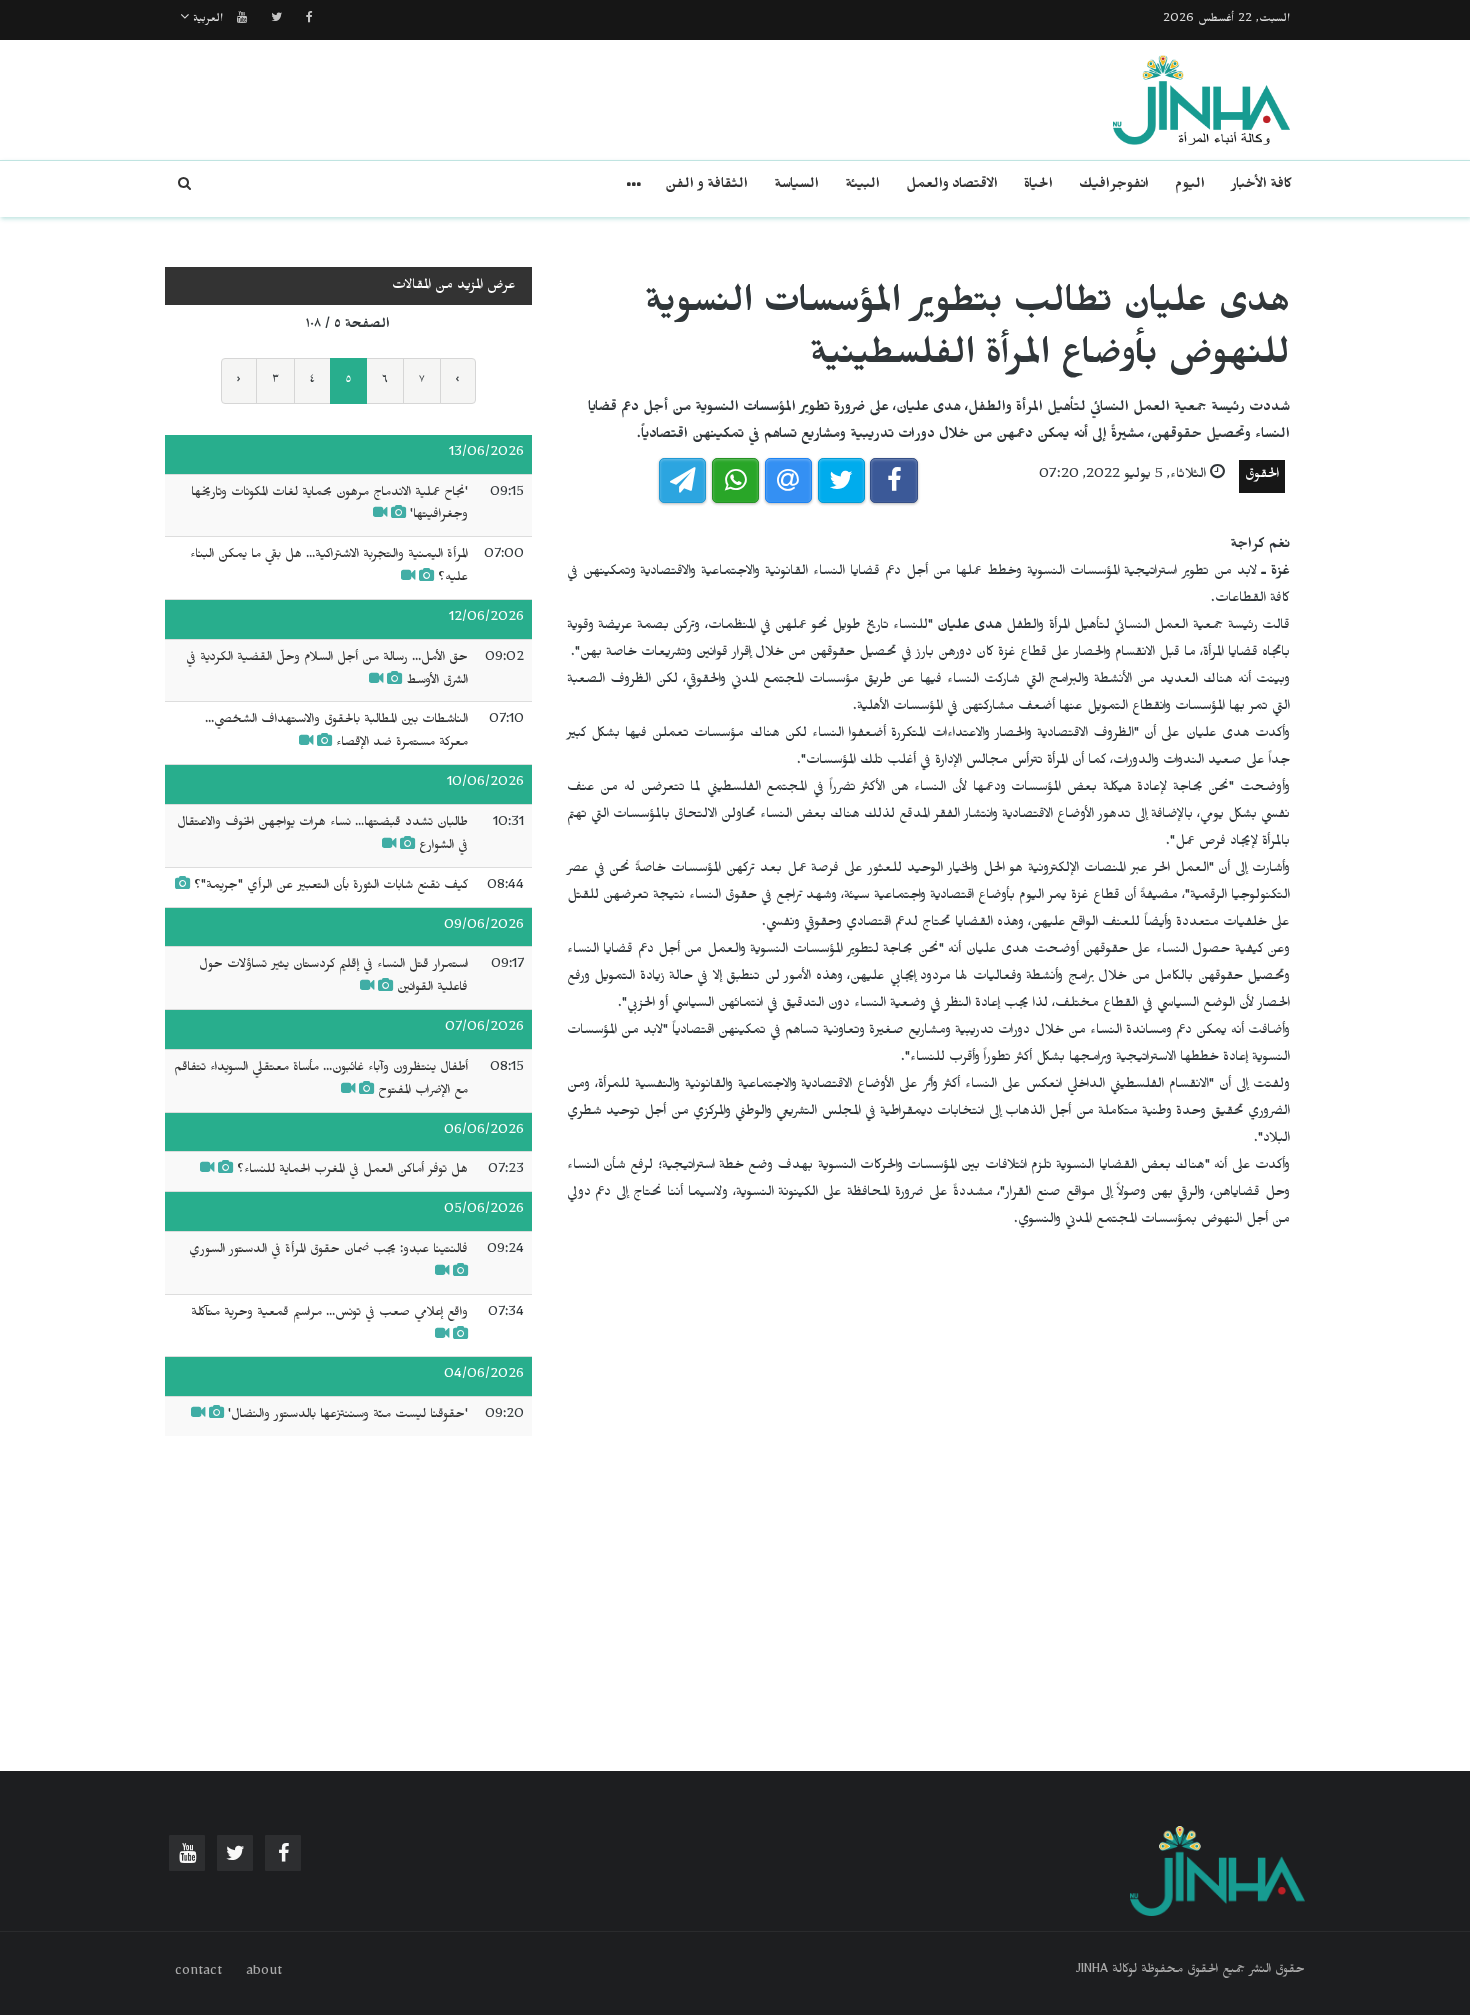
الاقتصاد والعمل (952, 186)
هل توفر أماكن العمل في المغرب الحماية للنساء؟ (352, 1171)
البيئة (862, 186)
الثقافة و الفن (706, 186)
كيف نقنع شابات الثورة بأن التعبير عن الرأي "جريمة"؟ (329, 887)
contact (198, 1973)
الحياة (1038, 186)
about (264, 1973)
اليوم (1190, 186)
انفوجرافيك (1114, 186)
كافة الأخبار (1261, 186)
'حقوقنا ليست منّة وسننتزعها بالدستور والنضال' (348, 1416)
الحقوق (1262, 476)
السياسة (796, 186)
